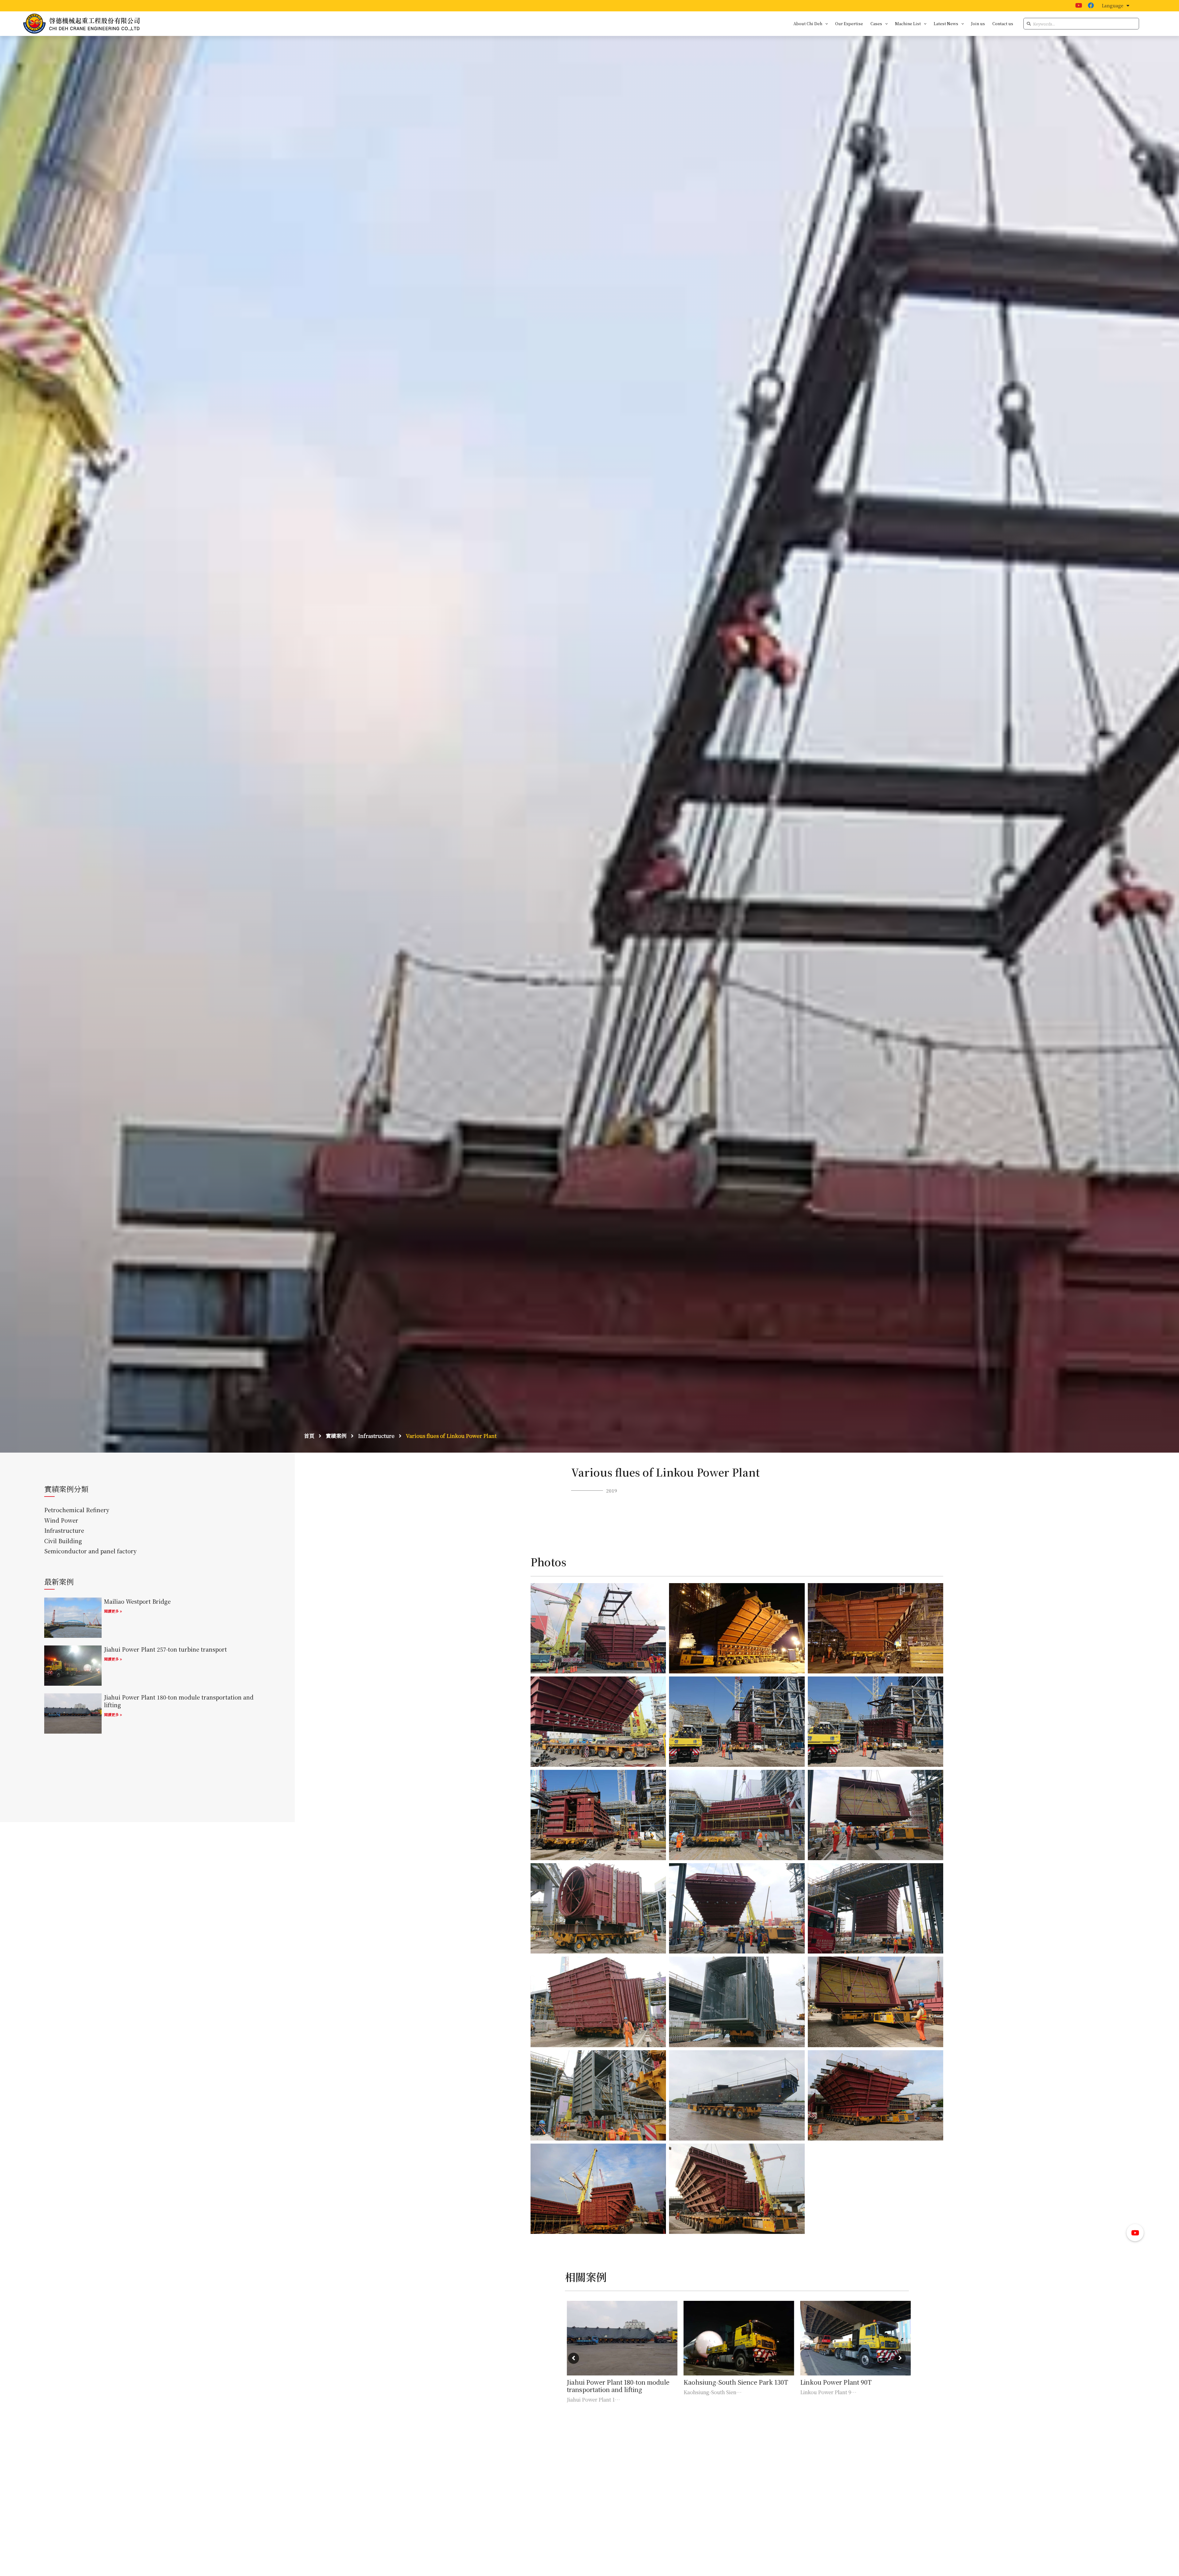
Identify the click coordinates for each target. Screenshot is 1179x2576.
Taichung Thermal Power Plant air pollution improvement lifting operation (617, 2389)
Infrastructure (64, 1530)
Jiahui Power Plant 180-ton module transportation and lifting (179, 1701)
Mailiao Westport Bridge (137, 1601)
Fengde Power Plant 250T (719, 2382)
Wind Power (61, 1520)
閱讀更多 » (113, 1611)
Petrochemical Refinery (77, 1510)
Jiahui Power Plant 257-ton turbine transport (165, 1649)
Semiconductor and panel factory (90, 1551)
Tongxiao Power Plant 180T (839, 2382)
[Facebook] (1091, 6)
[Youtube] (1079, 6)
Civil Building (63, 1541)
